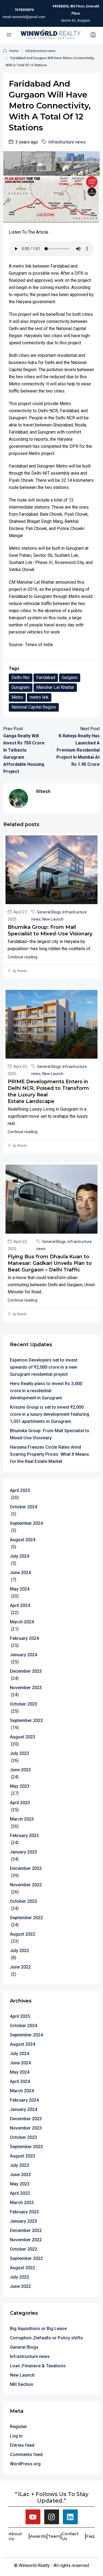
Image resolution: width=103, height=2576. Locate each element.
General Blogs (49, 912)
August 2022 (23, 1934)
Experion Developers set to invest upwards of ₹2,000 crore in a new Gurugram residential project (44, 1367)
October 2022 (23, 1901)
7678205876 (24, 10)
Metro (17, 697)
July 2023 (20, 1753)
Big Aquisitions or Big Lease (38, 2329)
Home (14, 51)
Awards (38, 2536)
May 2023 (20, 1786)
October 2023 (23, 1704)
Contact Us (70, 2536)
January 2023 (23, 1852)
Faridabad (46, 677)
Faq (90, 2536)
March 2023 (22, 1819)
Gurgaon (70, 677)
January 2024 (23, 1655)
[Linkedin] (70, 2517)
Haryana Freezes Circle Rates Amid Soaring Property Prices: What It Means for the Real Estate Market (49, 1454)
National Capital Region (34, 707)
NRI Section (22, 2384)
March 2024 (22, 1622)
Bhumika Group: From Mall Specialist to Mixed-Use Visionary (50, 1434)
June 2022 (20, 1967)
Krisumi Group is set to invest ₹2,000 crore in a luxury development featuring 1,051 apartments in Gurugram (50, 1414)
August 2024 (23, 1540)
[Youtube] (33, 2517)
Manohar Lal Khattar (55, 687)
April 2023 (20, 1803)
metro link (39, 697)
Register (18, 2427)
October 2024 (23, 1507)
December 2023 (26, 1671)
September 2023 (26, 1720)
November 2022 (26, 1885)
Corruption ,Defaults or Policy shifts (46, 2338)
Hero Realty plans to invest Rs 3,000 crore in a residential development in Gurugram (46, 1391)
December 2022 (26, 1868)
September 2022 (26, 1918)
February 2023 (24, 1836)
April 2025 (20, 1490)
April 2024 (20, 1605)
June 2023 (20, 1770)
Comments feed (26, 2455)
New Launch (53, 919)
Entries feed (22, 2445)
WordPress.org (25, 2464)
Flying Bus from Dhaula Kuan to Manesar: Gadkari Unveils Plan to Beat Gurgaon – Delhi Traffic (50, 1263)
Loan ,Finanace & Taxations (38, 2366)
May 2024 (20, 1589)
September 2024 (26, 1523)
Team (54, 2536)
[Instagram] (52, 2517)
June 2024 (20, 1573)
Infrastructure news (41, 51)
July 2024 (20, 1556)
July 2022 (20, 1951)
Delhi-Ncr (21, 677)
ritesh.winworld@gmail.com (24, 17)
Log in (16, 2436)
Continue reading (23, 957)
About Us (15, 2536)
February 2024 (24, 1638)
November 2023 (26, 1688)
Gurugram (21, 687)
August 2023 (23, 1737)
